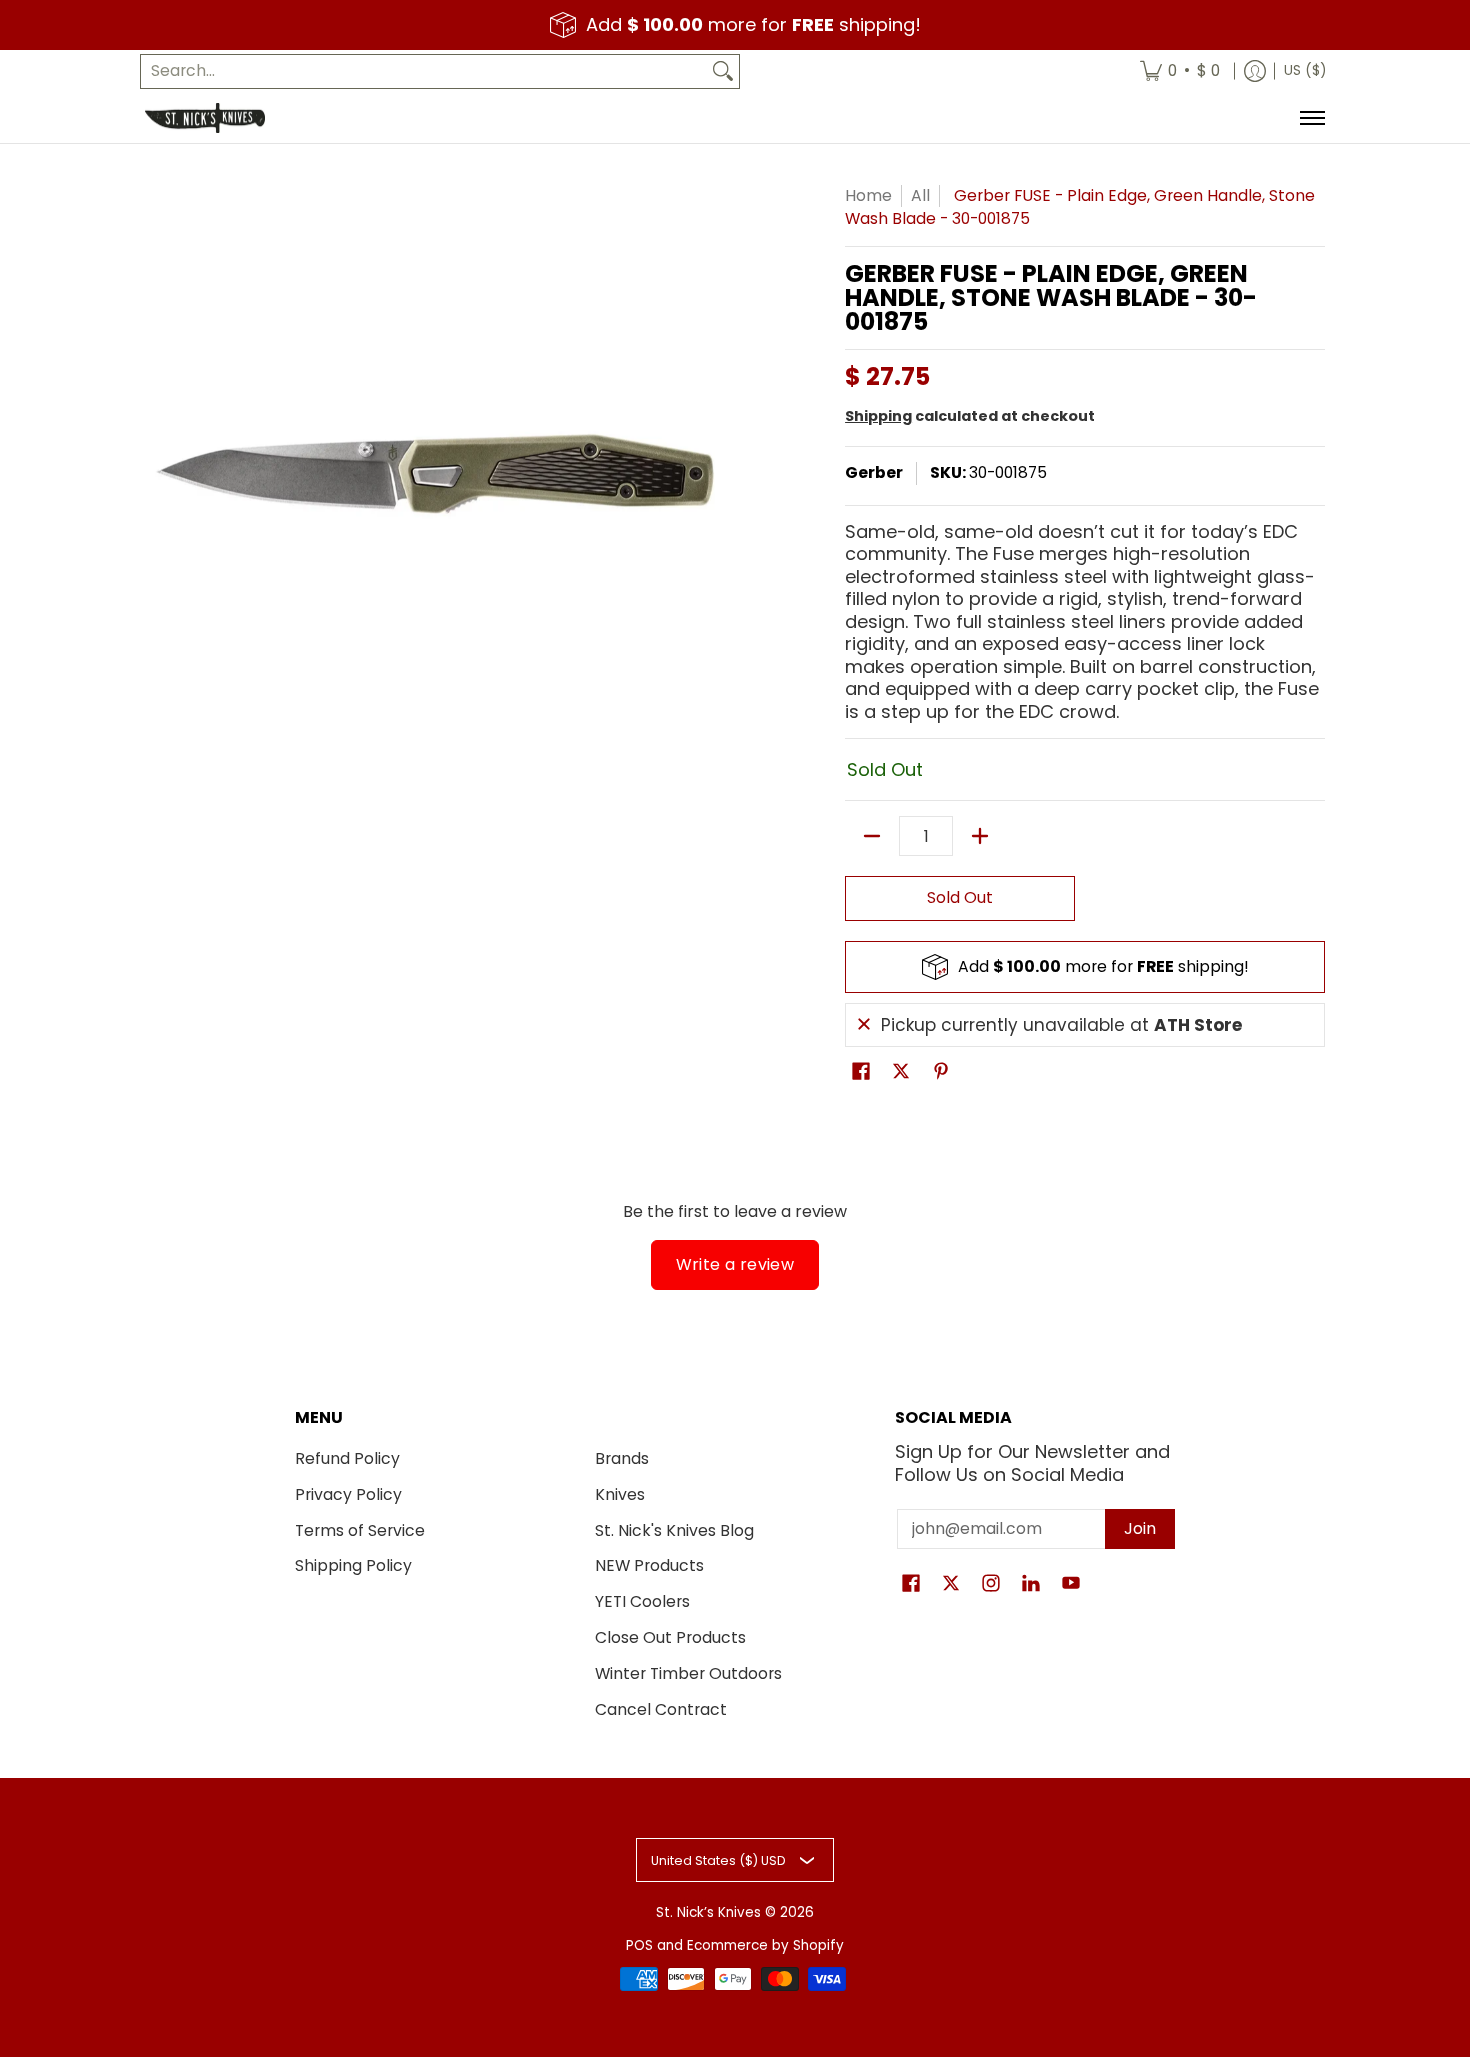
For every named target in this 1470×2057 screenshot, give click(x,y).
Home (868, 195)
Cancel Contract (661, 1709)
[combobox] (424, 71)
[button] (861, 1073)
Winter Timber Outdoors (688, 1673)
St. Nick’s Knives (708, 1912)
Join (1140, 1528)
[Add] (980, 836)
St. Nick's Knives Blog (674, 1530)
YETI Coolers (642, 1601)
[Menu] (1311, 118)
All (920, 195)
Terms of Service (360, 1530)
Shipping (878, 416)
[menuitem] (1180, 71)
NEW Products (649, 1565)
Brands (622, 1458)
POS (639, 1945)
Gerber (874, 472)
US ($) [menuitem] (1305, 70)
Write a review (735, 1264)
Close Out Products (670, 1637)
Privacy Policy (348, 1494)
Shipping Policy (353, 1565)
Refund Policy (347, 1458)
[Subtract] (872, 836)
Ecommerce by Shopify (765, 1945)
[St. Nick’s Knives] (205, 118)
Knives (620, 1494)
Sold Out (960, 897)
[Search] (723, 71)
